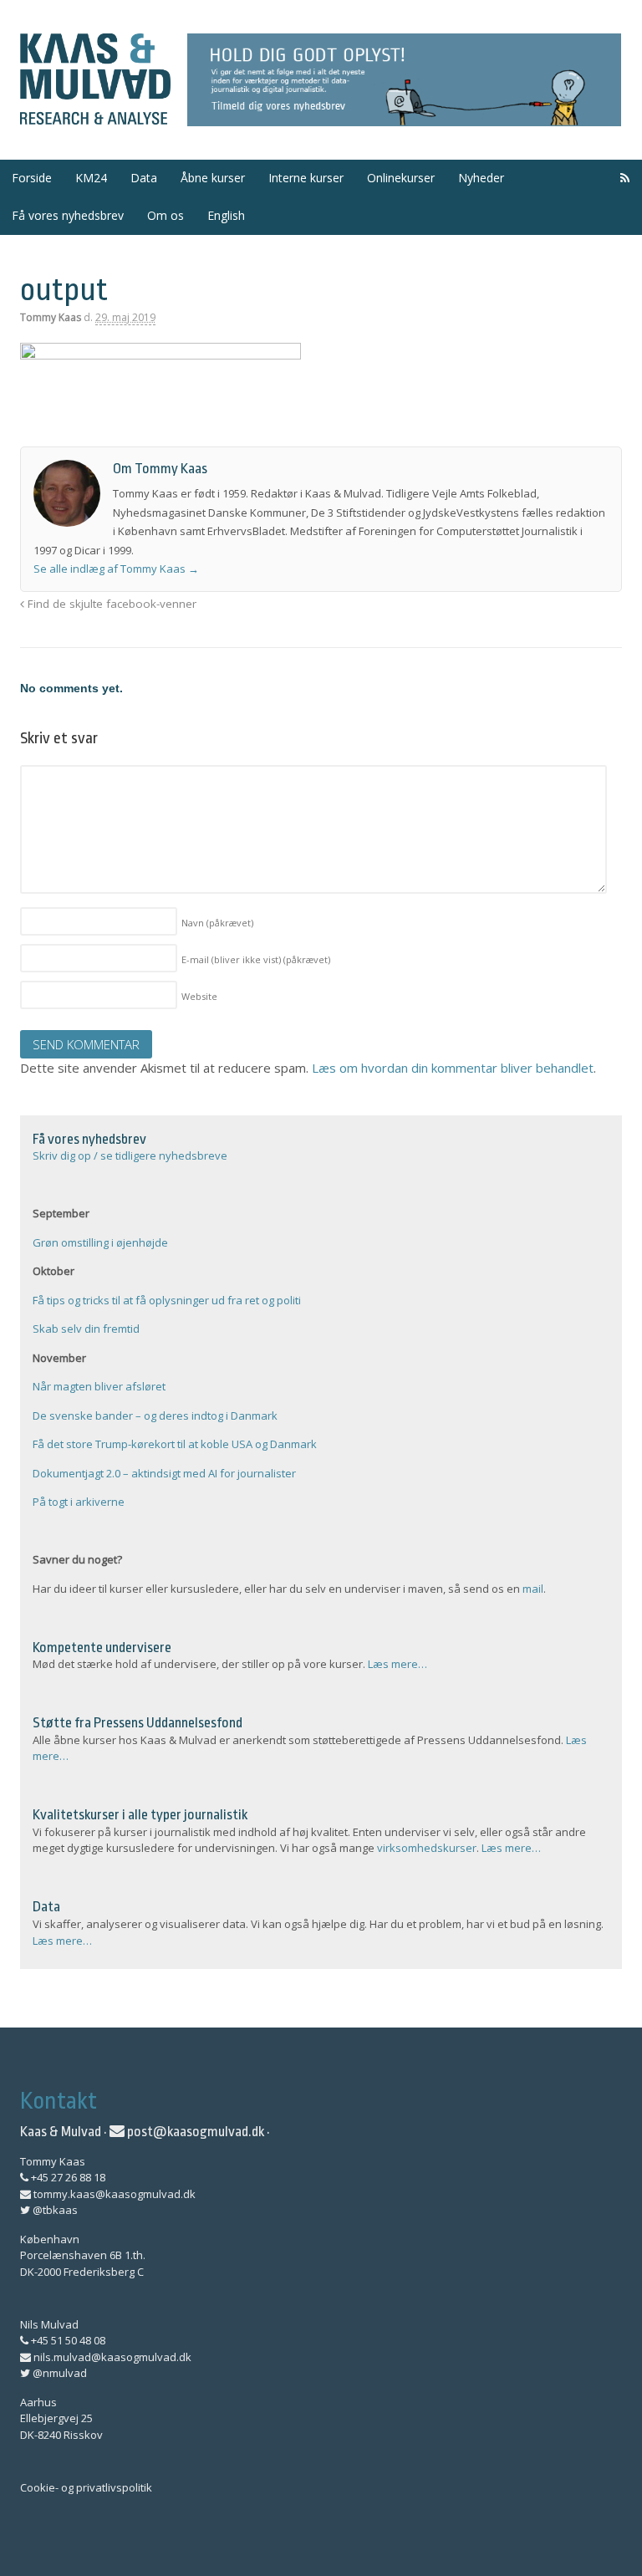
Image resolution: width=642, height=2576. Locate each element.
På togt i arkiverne (79, 1502)
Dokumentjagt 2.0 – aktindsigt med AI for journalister (164, 1473)
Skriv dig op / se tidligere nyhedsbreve (130, 1155)
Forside (32, 178)
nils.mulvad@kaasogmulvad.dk (111, 2357)
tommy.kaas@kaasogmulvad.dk (113, 2194)
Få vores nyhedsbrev (68, 215)
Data (144, 178)
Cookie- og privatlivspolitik (86, 2487)
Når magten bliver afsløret (99, 1386)
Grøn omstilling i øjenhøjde (100, 1242)
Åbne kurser (213, 178)
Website (199, 996)
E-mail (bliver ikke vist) (256, 959)
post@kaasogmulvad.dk (194, 2132)
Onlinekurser (401, 178)
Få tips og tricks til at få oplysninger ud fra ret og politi (167, 1300)
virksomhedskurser (427, 1848)
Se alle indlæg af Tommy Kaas (116, 569)
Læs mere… (397, 1664)
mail (533, 1589)
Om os (166, 215)
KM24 (91, 178)
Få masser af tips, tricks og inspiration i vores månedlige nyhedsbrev (405, 80)
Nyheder (481, 178)
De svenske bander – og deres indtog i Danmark (155, 1416)
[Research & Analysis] (95, 115)
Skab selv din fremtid (86, 1329)
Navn (217, 923)
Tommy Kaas (51, 317)
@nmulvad (59, 2373)
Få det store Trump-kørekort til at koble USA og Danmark (175, 1444)
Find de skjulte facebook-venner (110, 604)
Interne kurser (306, 178)
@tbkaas (54, 2210)
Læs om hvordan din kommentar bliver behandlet (453, 1068)
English (226, 215)
